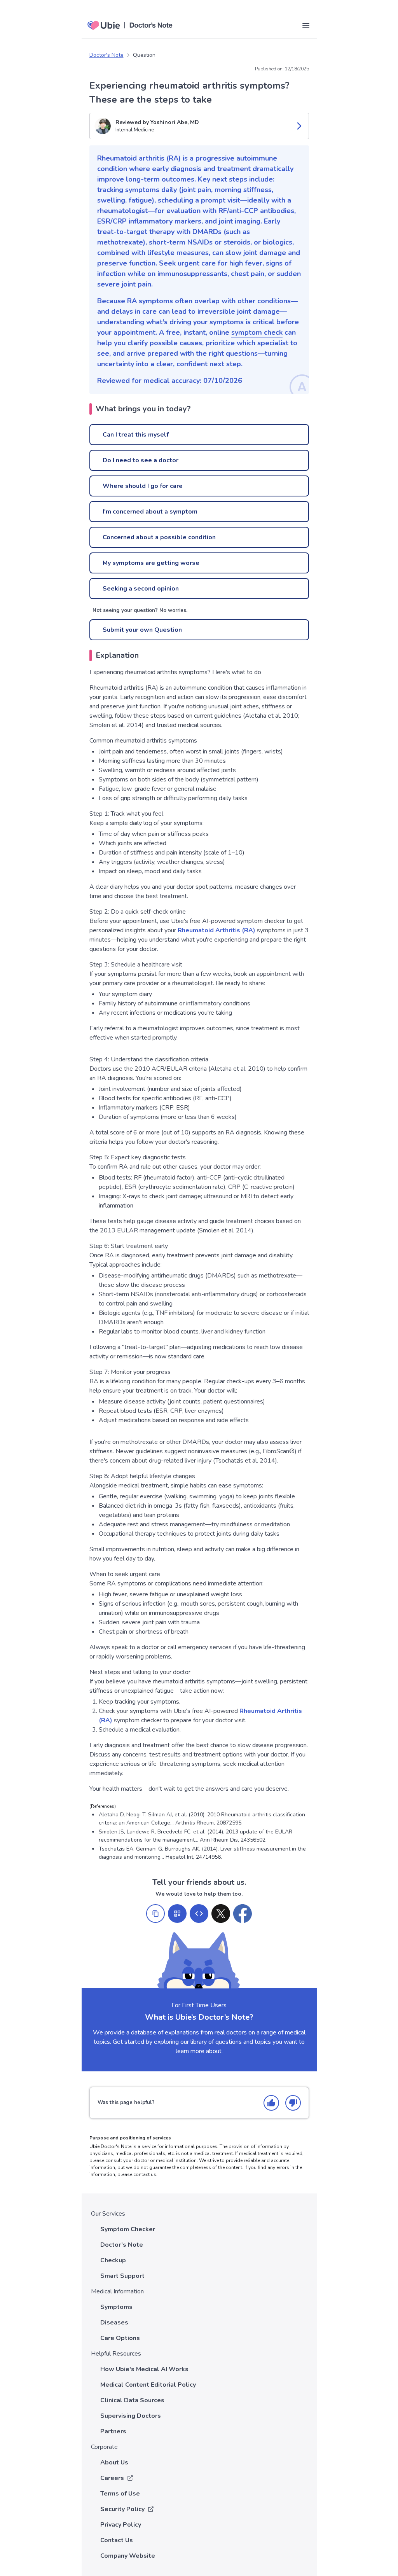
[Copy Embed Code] (199, 1914)
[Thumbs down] (293, 2103)
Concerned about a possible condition (159, 537)
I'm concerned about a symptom (150, 512)
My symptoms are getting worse (151, 563)
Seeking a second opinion (141, 589)
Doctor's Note (106, 55)
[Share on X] (221, 1914)
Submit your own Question (142, 630)
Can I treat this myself (136, 435)
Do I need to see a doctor (141, 460)
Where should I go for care (143, 486)
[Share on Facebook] (243, 1914)
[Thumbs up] (271, 2103)
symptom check (257, 332)
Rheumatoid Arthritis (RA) (216, 930)
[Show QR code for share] (177, 1914)
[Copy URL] (155, 1914)
